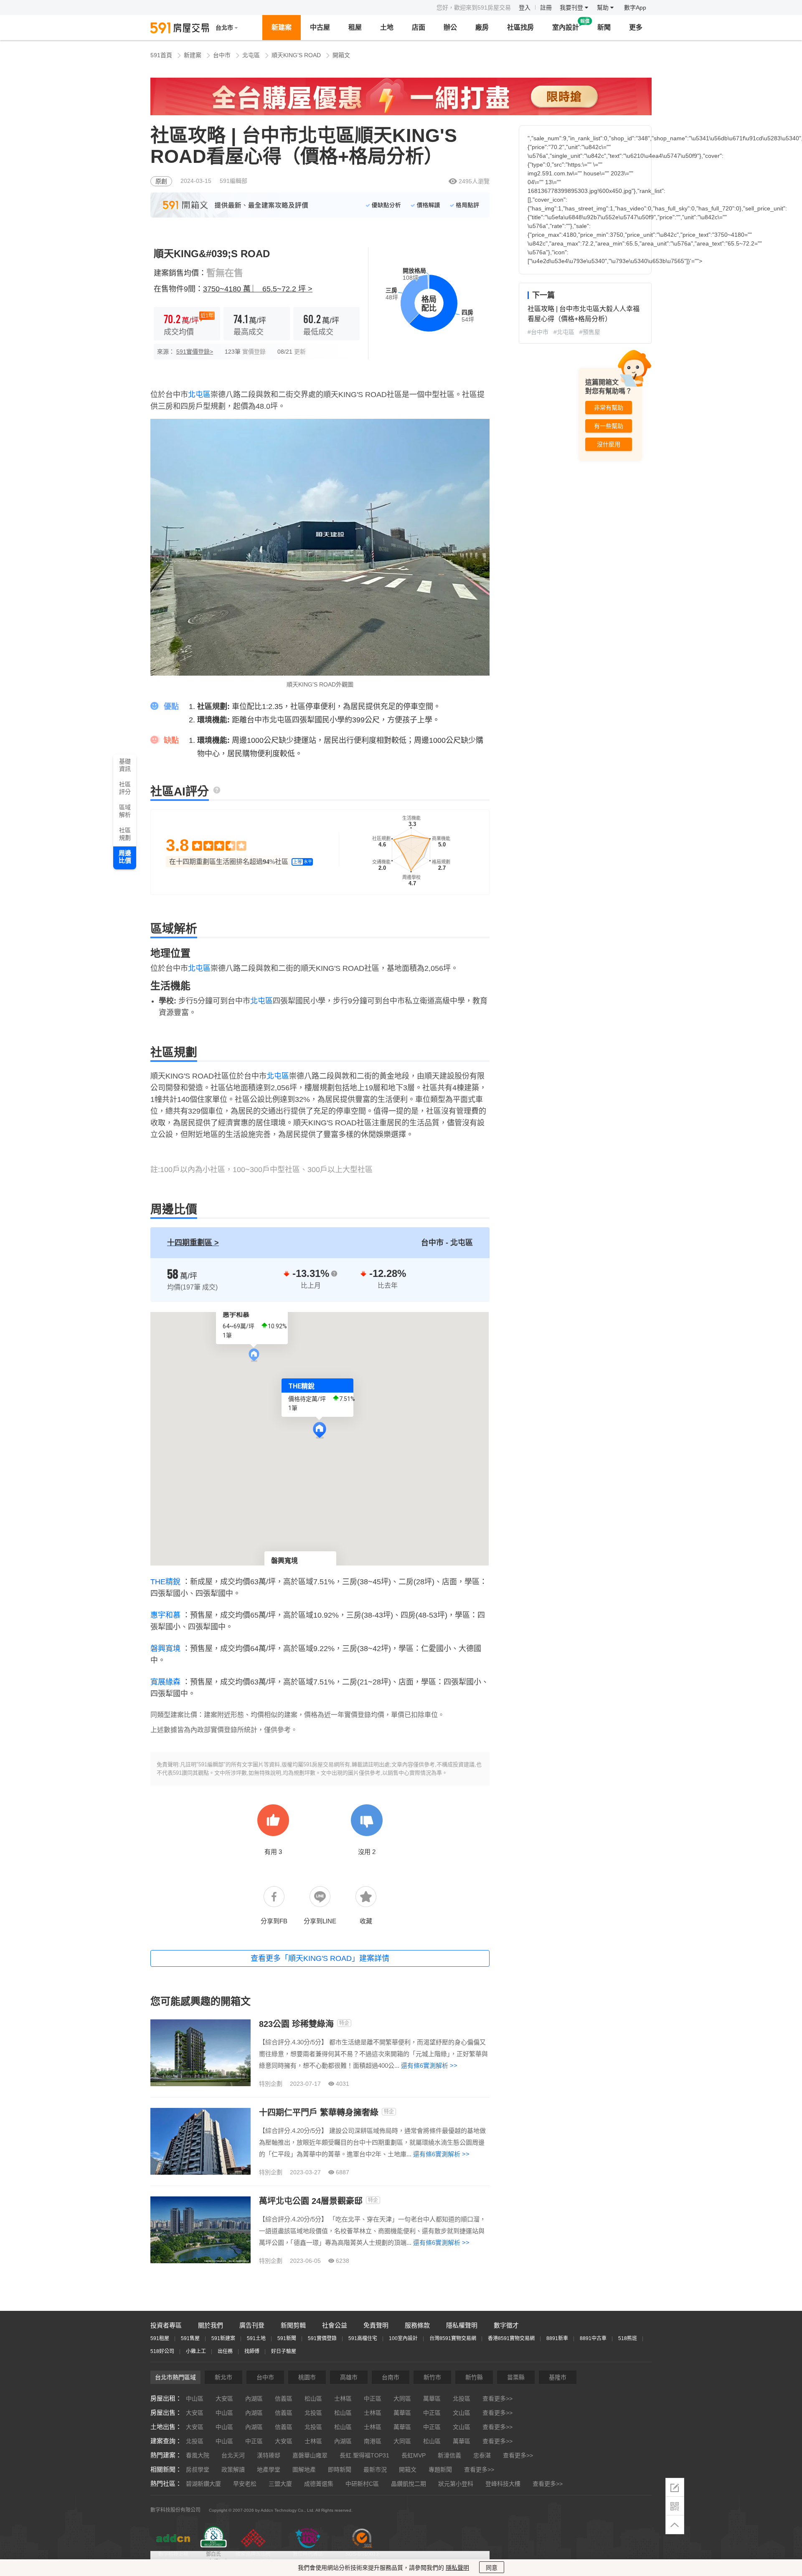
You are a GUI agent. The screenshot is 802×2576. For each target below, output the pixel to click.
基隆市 (558, 2377)
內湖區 (254, 2399)
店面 (419, 27)
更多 (636, 27)
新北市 (223, 2377)
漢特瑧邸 (269, 2455)
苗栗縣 (516, 2377)
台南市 (391, 2377)
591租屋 (160, 2338)
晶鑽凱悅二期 (409, 2484)
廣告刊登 (252, 2325)
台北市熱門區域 (175, 2377)
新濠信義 (449, 2455)
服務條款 (417, 2325)
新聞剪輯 (293, 2325)
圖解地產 (304, 2470)
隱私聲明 (457, 2568)
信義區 (284, 2399)
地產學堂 (269, 2470)
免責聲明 (376, 2325)
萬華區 (432, 2399)
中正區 (373, 2399)
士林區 (343, 2399)
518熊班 (628, 2338)
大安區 (224, 2399)
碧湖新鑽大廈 (203, 2484)
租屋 (355, 27)
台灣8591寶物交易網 (453, 2338)
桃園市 (307, 2377)
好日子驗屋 (284, 2351)
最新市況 (375, 2470)
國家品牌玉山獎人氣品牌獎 (253, 2558)
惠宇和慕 (165, 1615)
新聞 (604, 27)
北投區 (462, 2399)
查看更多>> (497, 2399)
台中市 (222, 55)
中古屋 (320, 27)
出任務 (225, 2351)
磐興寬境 (165, 1649)
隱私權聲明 (462, 2325)
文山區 (462, 2413)
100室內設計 (403, 2338)
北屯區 (251, 55)
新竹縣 (474, 2377)
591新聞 (287, 2338)
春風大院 (198, 2455)
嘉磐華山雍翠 (310, 2455)
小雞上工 (196, 2351)
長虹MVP (414, 2455)
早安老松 (245, 2484)
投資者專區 (166, 2325)
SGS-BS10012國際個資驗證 (362, 2558)
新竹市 (432, 2377)
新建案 (282, 27)
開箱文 (341, 55)
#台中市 (538, 332)
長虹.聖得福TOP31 (364, 2455)
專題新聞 (440, 2470)
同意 (492, 2568)
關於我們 (211, 2325)
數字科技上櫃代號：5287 (173, 2558)
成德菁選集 (319, 2484)
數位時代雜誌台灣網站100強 (308, 2558)
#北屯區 (564, 332)
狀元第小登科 (456, 2484)
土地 (387, 27)
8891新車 (557, 2338)
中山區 (195, 2399)
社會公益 (335, 2325)
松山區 (313, 2399)
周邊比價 (125, 857)
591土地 (256, 2338)
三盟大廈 (280, 2484)
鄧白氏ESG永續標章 (213, 2558)
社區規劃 (125, 834)
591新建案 (223, 2338)
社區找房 (520, 27)
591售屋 (190, 2338)
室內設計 (566, 27)
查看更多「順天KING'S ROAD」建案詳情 (320, 1958)
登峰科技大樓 (503, 2484)
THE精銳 (165, 1582)
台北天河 (233, 2455)
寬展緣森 (165, 1682)
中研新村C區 (362, 2484)
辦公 (450, 27)
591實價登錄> (195, 352)
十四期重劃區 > (193, 1243)
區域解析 (125, 811)
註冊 (546, 8)
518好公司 (162, 2351)
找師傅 (252, 2351)
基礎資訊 (125, 765)
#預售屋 (590, 332)
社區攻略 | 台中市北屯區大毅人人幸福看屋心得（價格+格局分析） (584, 314)
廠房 (482, 27)
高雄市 (349, 2377)
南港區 (373, 2441)
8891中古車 (593, 2338)
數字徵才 (506, 2325)
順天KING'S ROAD (296, 55)
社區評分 (125, 788)
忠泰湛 (482, 2455)
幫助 (604, 8)
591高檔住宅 (363, 2338)
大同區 (402, 2399)
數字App (635, 8)
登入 (525, 8)
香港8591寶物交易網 (511, 2338)
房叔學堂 (198, 2470)
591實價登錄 (322, 2338)
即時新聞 (340, 2470)
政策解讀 (233, 2470)
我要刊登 (572, 8)
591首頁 (161, 55)
